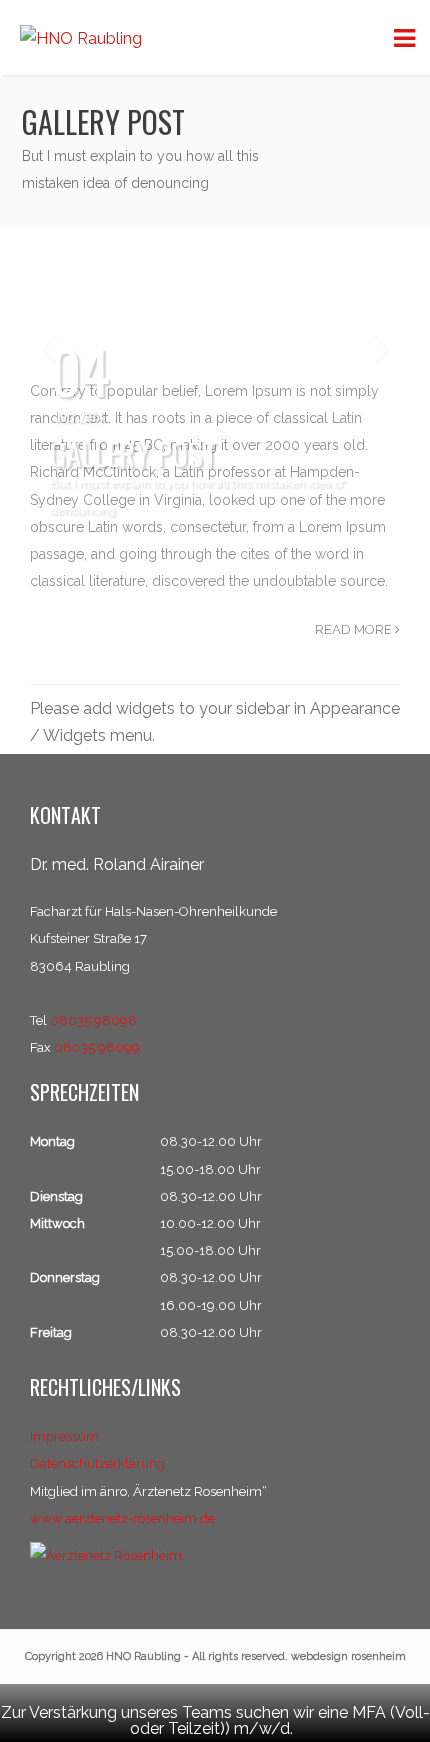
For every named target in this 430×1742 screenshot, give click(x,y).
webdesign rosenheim (348, 1656)
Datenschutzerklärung (97, 1463)
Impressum (64, 1436)
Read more (355, 629)
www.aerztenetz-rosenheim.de (122, 1518)
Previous (49, 351)
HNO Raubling (143, 1656)
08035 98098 (93, 1020)
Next (381, 351)
